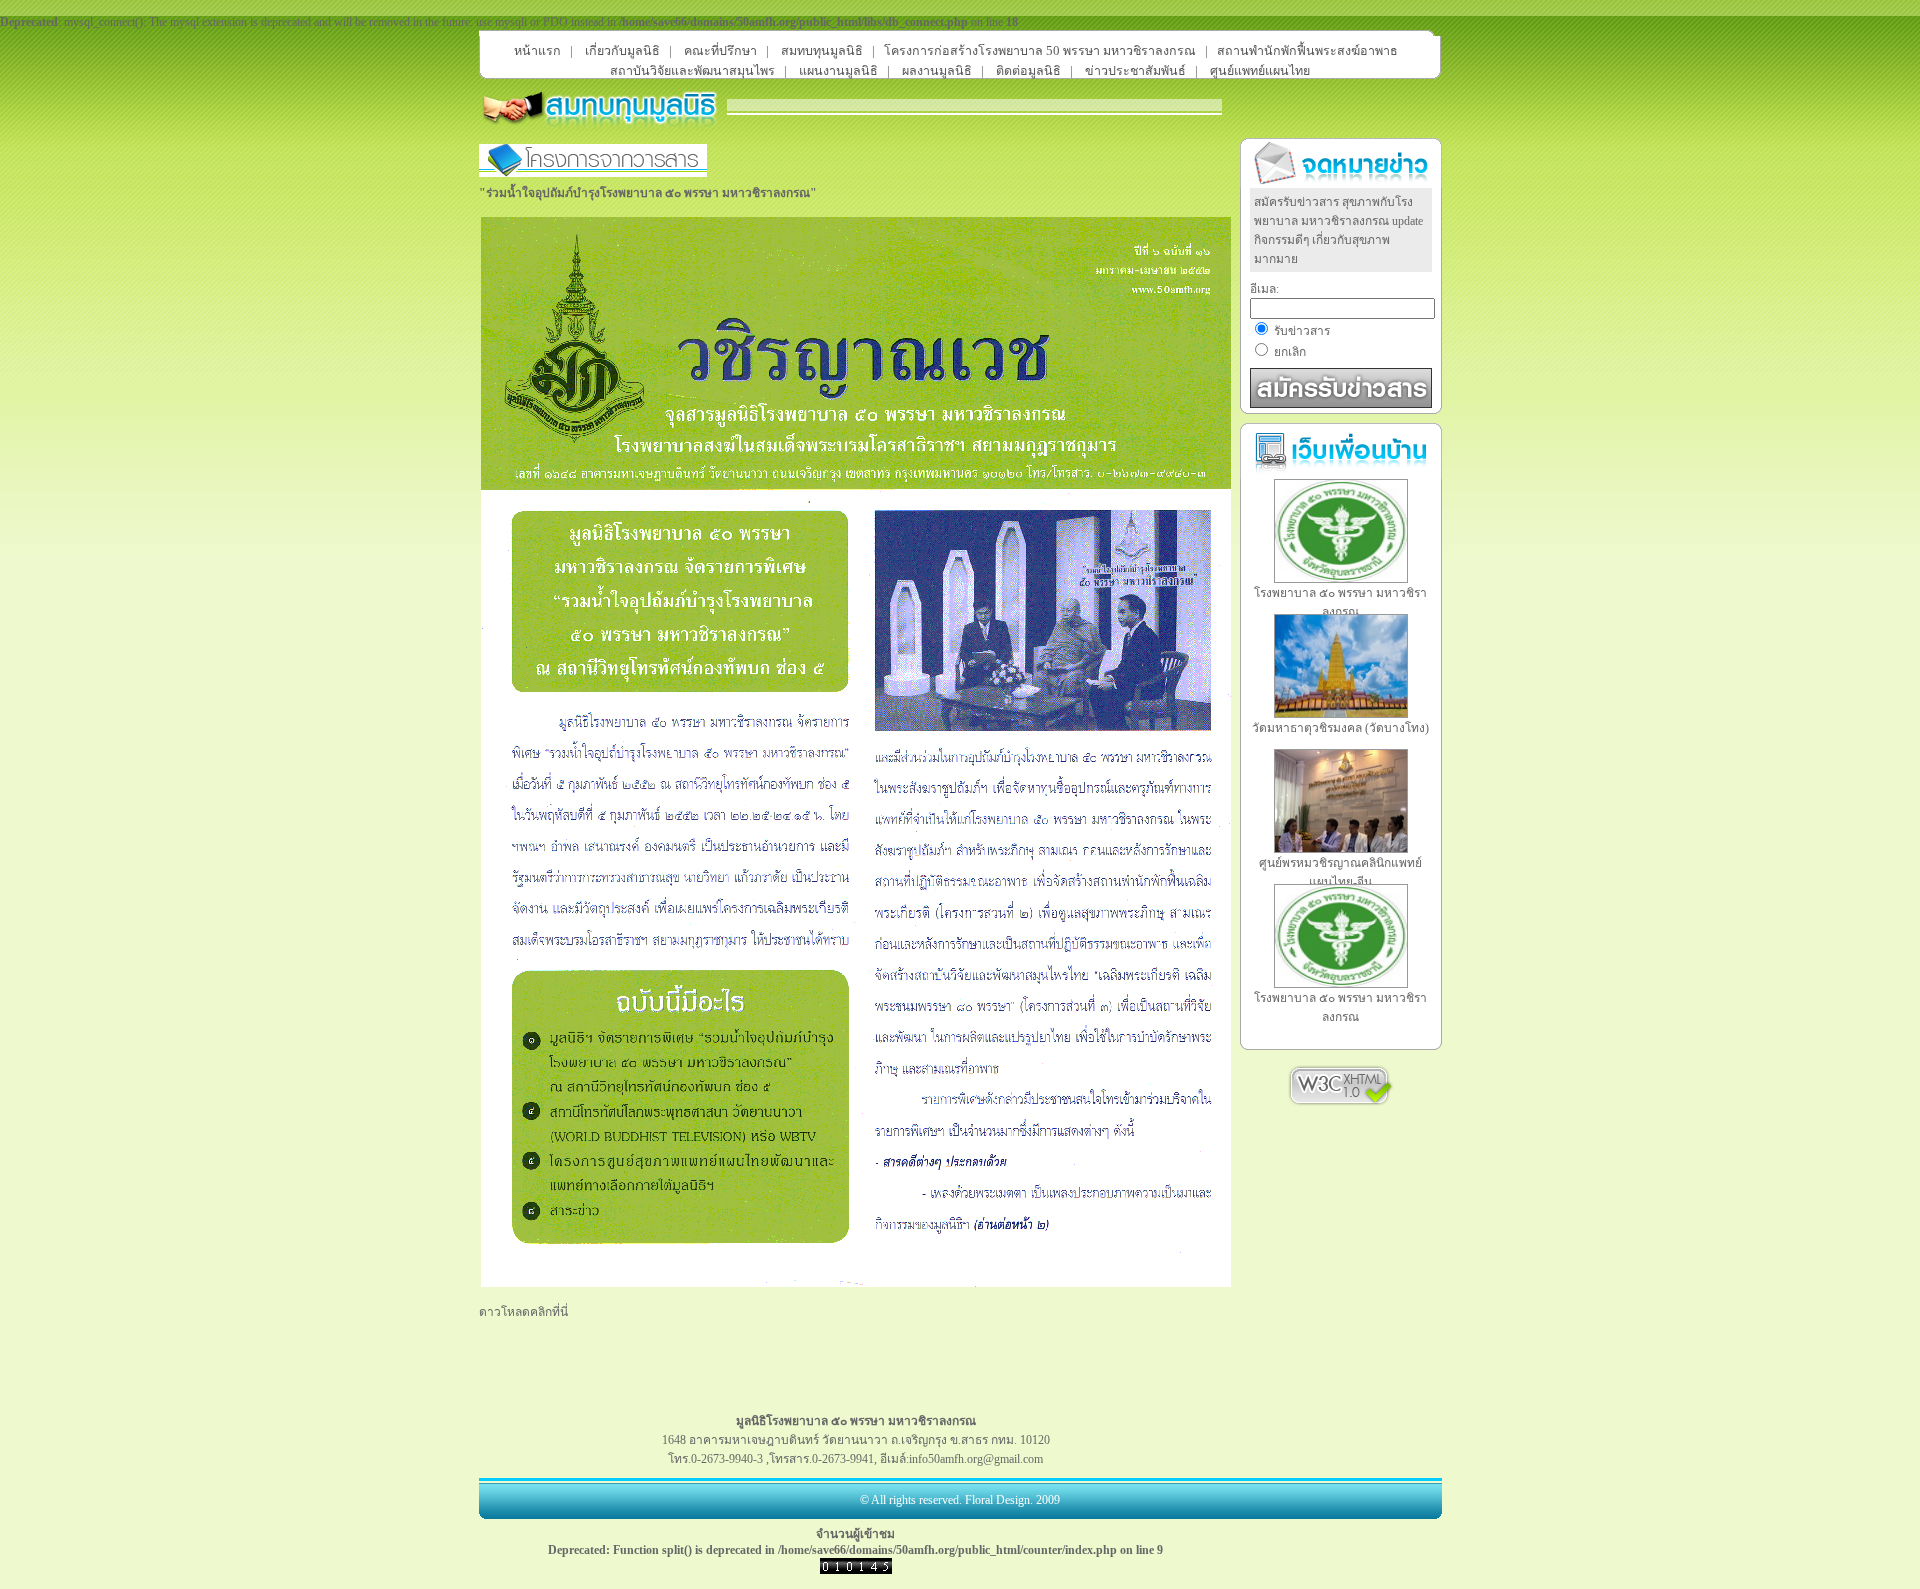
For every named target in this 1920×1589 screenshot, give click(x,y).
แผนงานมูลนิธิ (838, 71)
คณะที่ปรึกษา (720, 51)
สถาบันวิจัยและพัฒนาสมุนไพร (692, 71)
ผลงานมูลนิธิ (937, 71)
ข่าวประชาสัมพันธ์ (1135, 71)
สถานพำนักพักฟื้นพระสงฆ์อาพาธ (1307, 51)
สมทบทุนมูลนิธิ (822, 51)
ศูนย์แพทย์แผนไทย (1260, 71)
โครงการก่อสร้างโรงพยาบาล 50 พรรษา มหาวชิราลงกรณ (1040, 51)
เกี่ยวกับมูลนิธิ (622, 51)
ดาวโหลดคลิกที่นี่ (523, 1312)
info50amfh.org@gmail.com (976, 1459)
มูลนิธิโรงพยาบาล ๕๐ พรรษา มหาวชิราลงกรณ (856, 1421)
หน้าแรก (537, 51)
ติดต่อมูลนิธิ (1028, 71)
